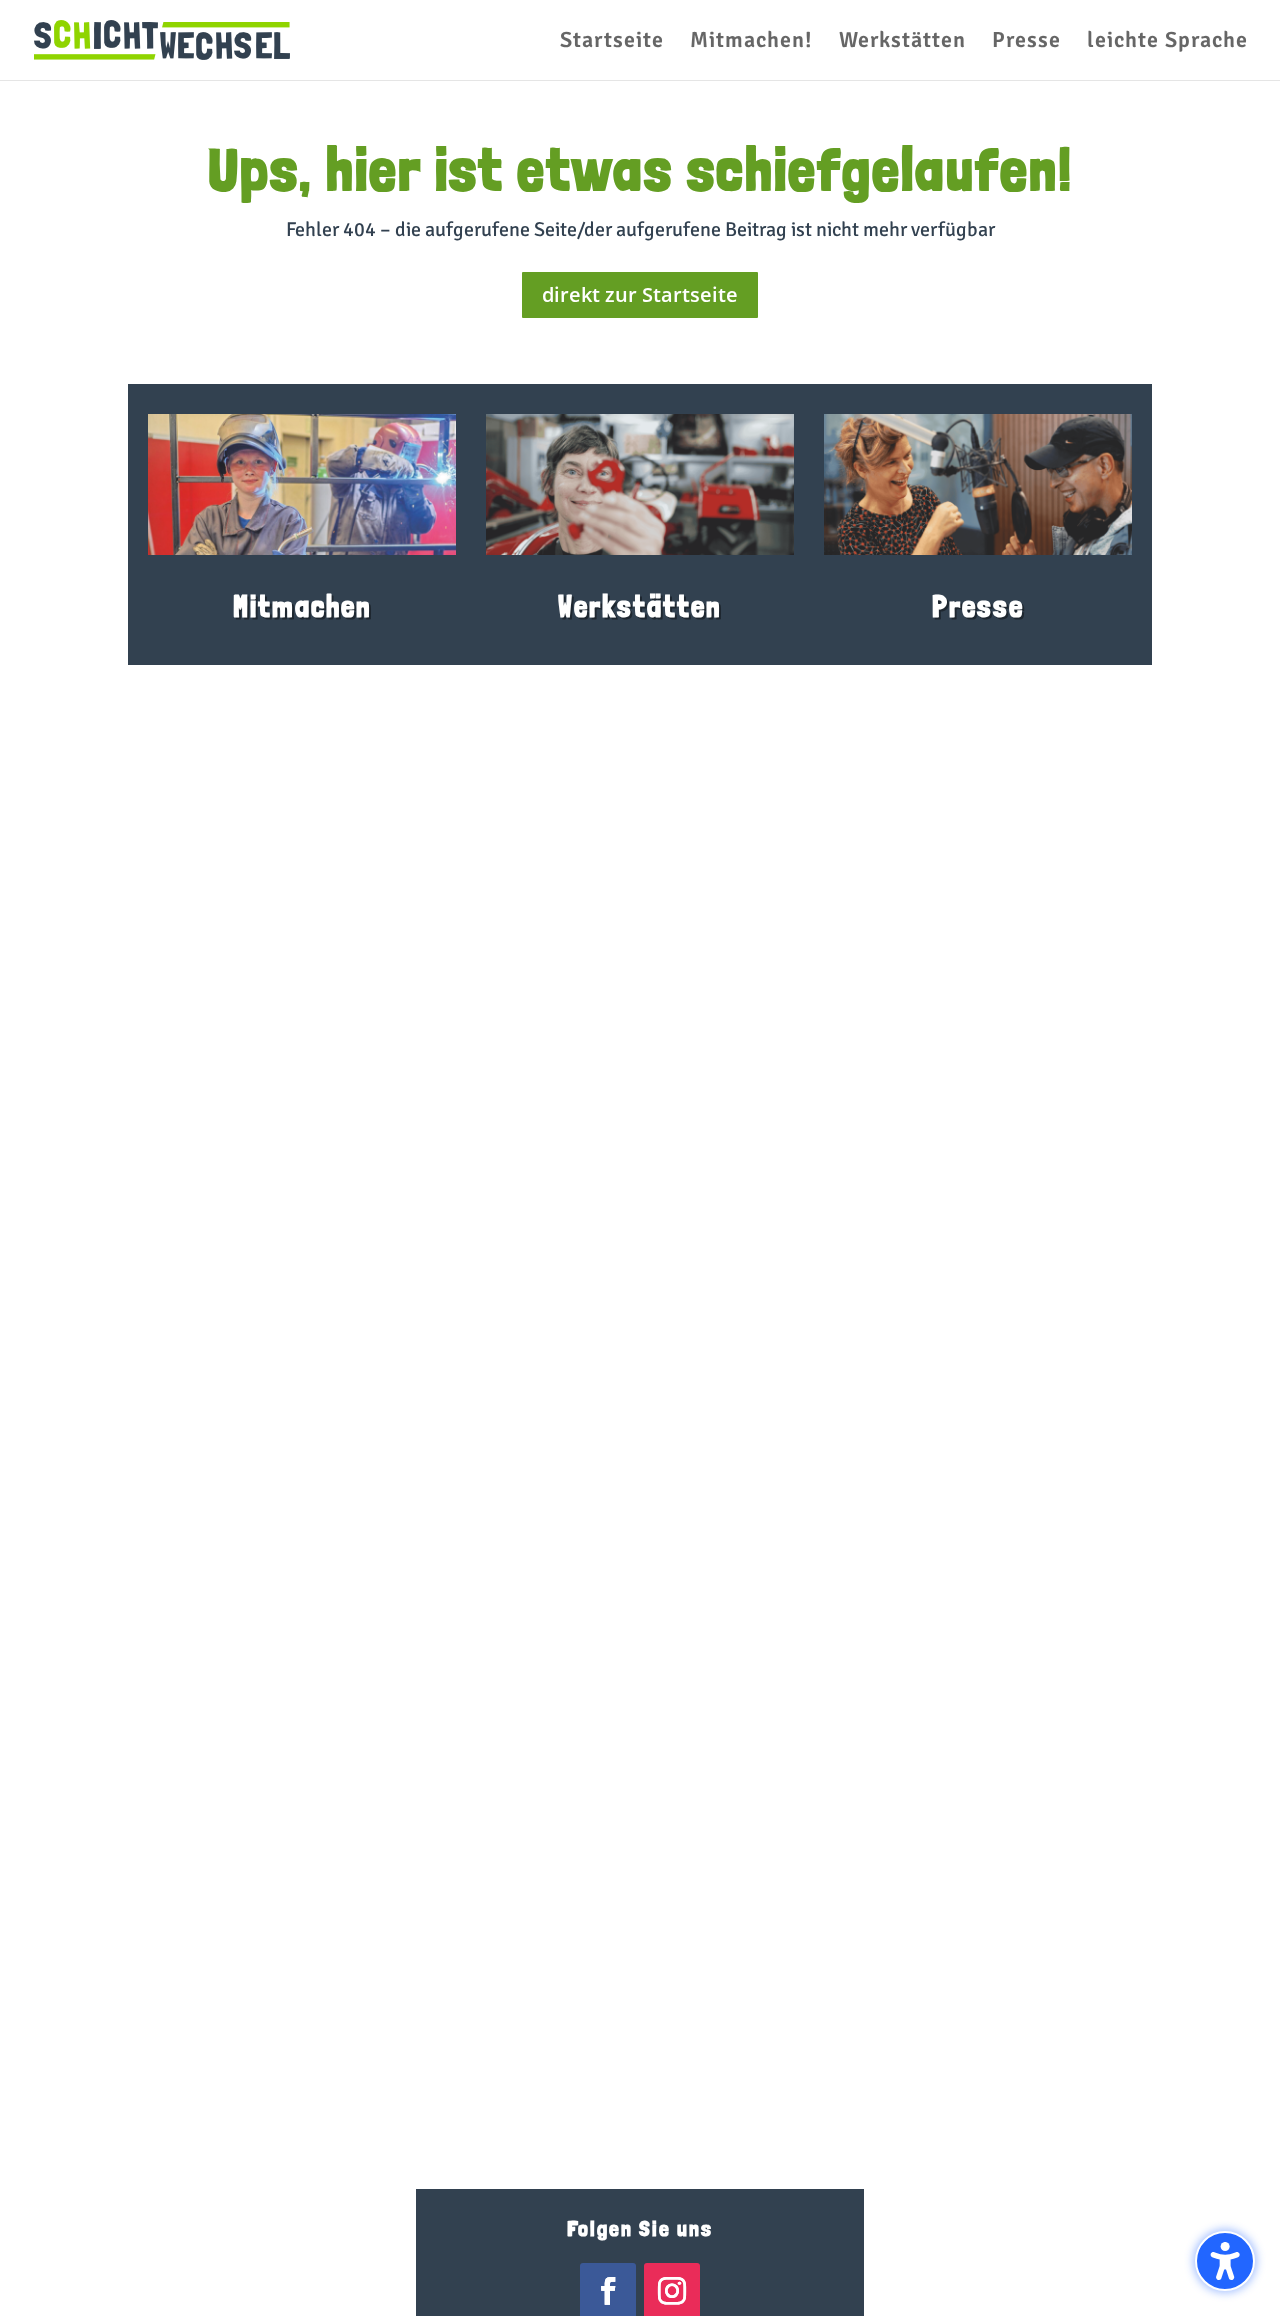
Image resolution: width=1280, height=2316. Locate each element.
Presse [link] (978, 606)
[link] (162, 38)
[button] (44, 2272)
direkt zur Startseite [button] (640, 294)
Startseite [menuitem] (612, 43)
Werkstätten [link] (640, 606)
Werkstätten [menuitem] (902, 43)
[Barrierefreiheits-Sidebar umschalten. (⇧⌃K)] (1225, 2261)
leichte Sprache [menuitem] (1167, 43)
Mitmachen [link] (302, 606)
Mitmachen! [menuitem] (751, 43)
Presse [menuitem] (1026, 43)
